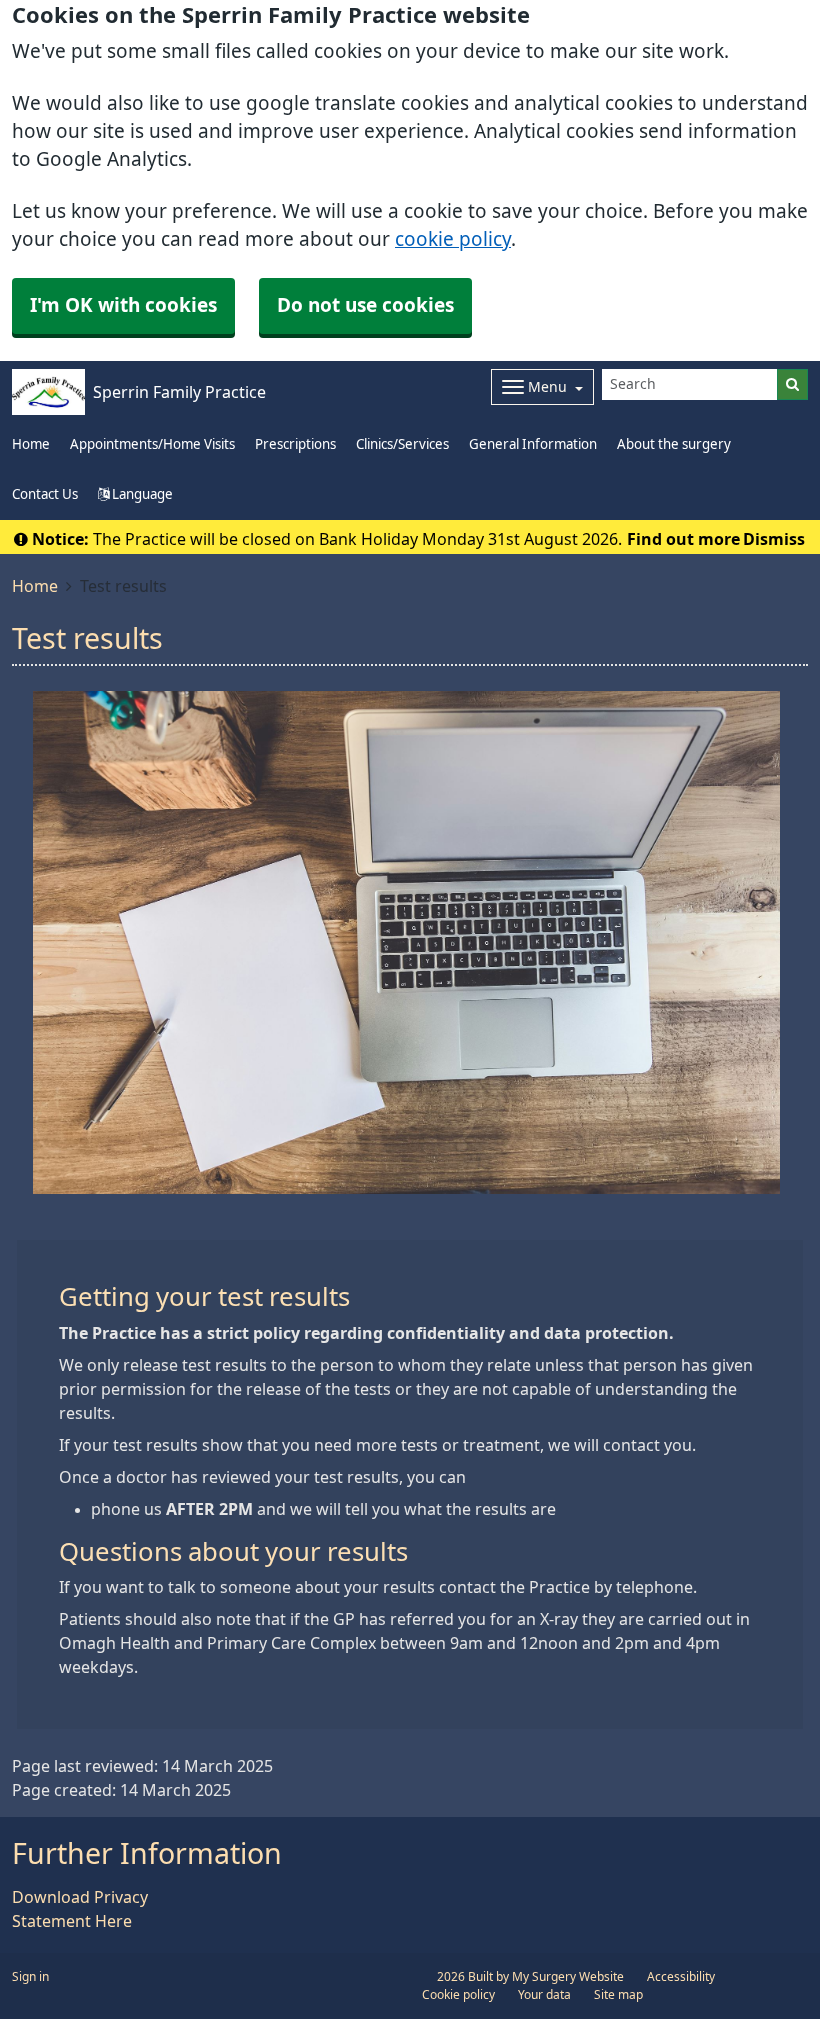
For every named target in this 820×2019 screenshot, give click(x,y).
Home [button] (31, 444)
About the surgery (674, 444)
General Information (533, 444)
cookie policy (453, 239)
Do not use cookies (365, 305)
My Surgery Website (568, 1977)
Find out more (683, 539)
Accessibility (681, 1977)
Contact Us (45, 494)
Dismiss (774, 539)
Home (35, 586)
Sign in (30, 1977)
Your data (544, 1995)
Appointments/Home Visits (152, 444)
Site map (618, 1995)
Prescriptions (295, 444)
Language (141, 494)
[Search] (792, 384)
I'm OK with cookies (123, 305)
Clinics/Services (402, 444)
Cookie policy (458, 1995)
